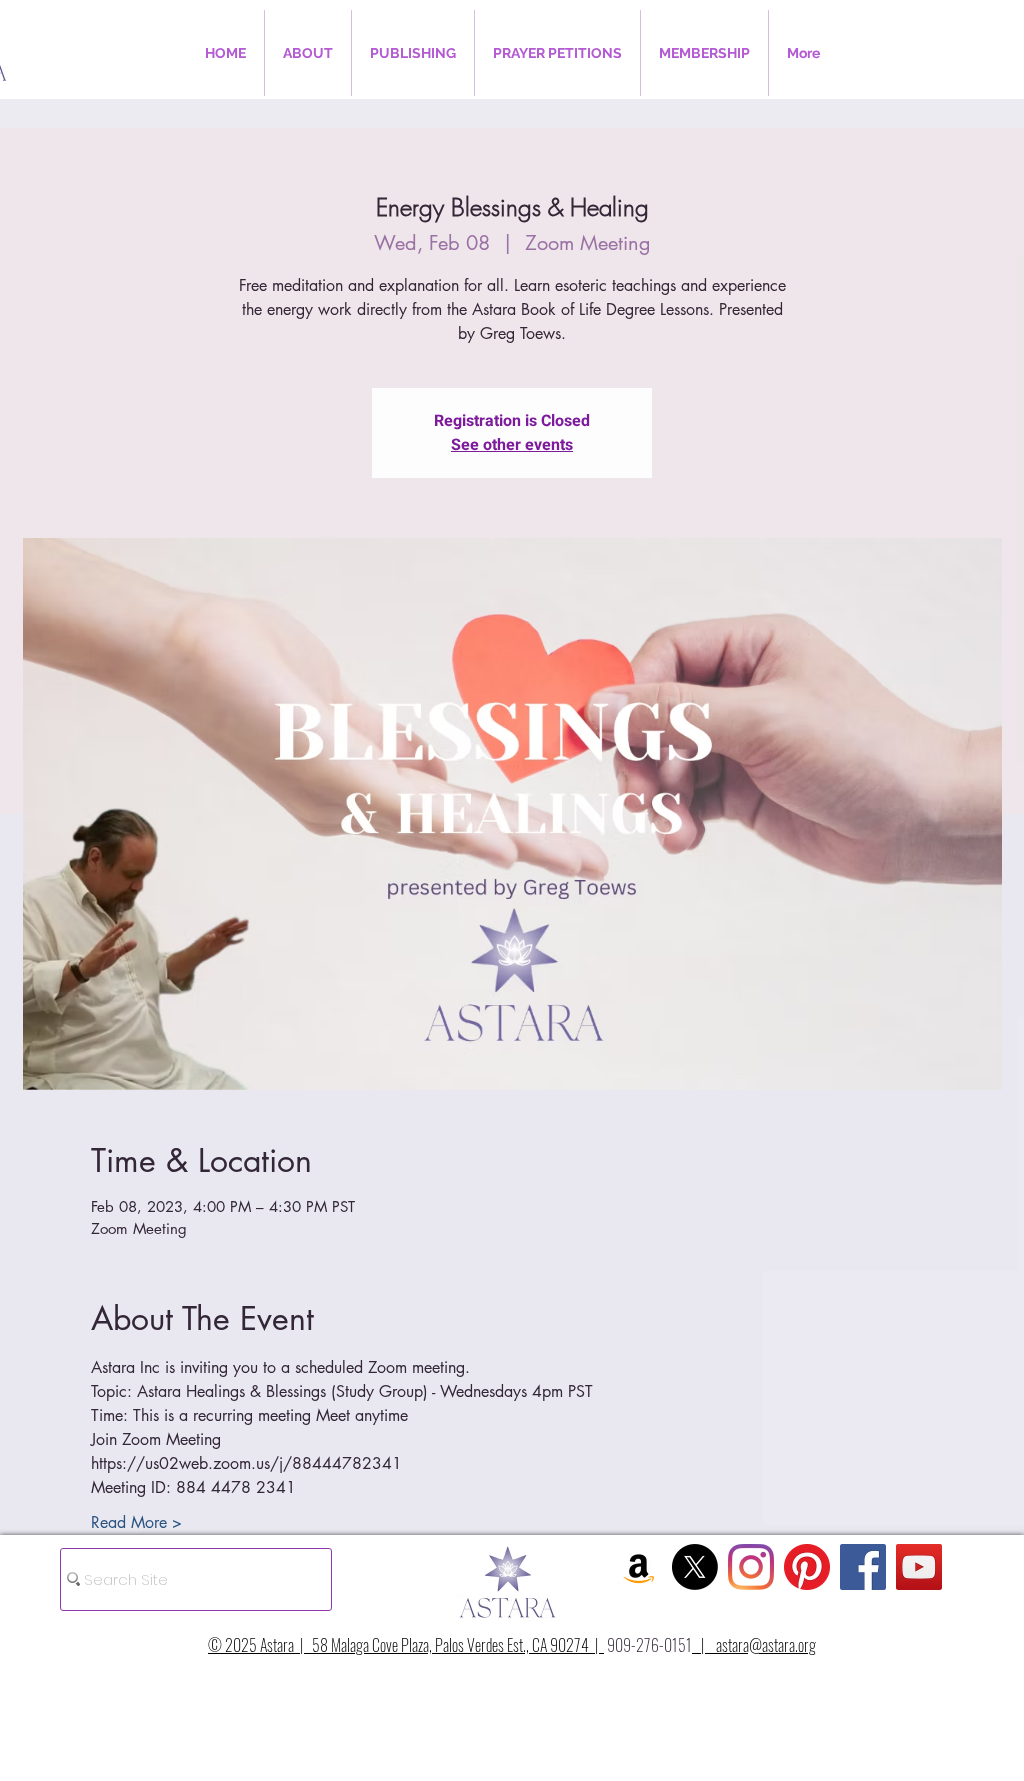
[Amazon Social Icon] (639, 1567)
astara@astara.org (766, 1645)
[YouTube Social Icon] (919, 1567)
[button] (308, 53)
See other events (512, 445)
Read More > (136, 1522)
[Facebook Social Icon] (863, 1567)
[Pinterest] (807, 1567)
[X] (695, 1567)
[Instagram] (751, 1567)
